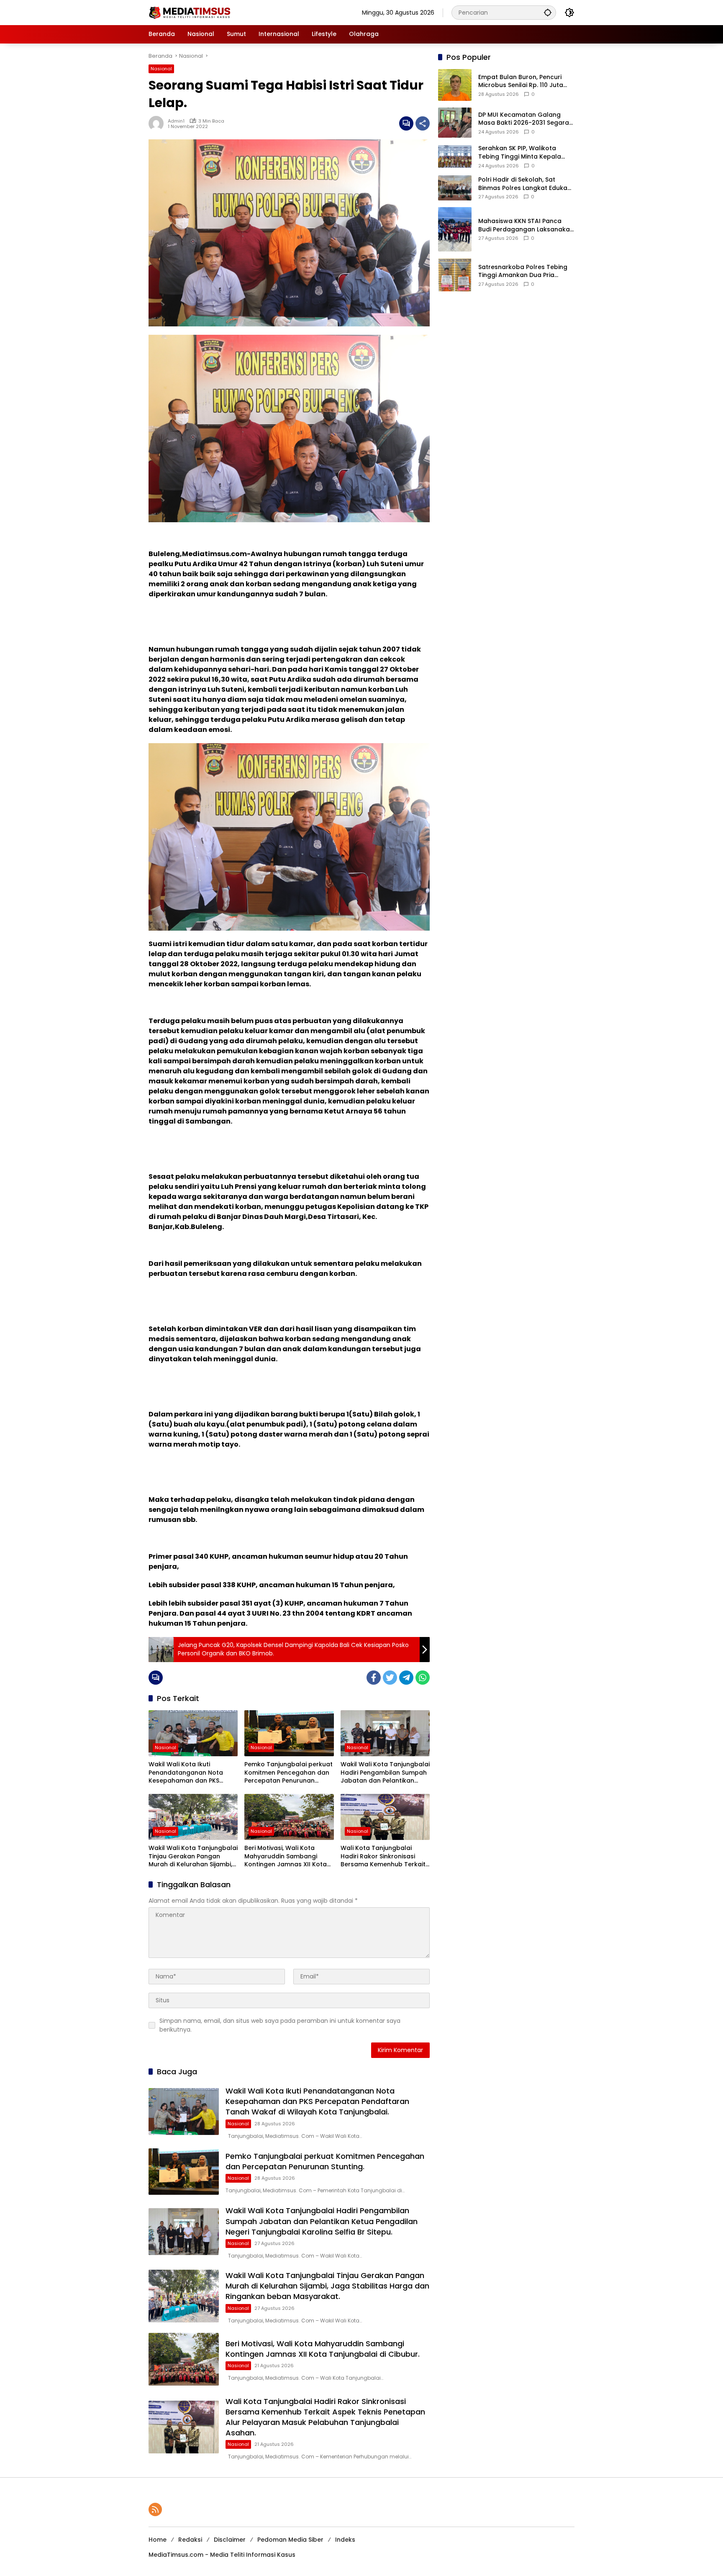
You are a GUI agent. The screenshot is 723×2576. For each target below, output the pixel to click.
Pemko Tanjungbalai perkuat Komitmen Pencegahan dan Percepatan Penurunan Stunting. (288, 1773)
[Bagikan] (423, 123)
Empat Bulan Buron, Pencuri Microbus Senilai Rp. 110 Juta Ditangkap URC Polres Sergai (522, 81)
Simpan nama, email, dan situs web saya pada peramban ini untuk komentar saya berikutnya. (280, 2025)
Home (158, 2540)
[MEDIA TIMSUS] (190, 12)
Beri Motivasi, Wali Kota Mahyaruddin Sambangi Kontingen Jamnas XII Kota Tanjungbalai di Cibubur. (286, 1856)
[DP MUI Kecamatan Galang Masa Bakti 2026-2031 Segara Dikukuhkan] (455, 123)
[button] (548, 12)
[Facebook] (374, 1678)
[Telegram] (406, 1678)
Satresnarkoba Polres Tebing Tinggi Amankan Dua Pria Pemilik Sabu (523, 271)
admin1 (176, 121)
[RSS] (155, 2509)
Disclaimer (230, 2540)
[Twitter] (390, 1678)
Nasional (161, 69)
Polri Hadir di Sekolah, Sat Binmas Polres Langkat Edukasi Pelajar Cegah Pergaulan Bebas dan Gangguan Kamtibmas (525, 184)
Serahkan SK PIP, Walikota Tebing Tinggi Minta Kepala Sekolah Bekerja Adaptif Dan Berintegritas (522, 153)
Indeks (345, 2540)
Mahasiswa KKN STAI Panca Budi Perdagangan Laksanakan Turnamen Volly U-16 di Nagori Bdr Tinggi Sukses (526, 225)
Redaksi (190, 2540)
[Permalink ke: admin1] (158, 123)
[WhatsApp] (423, 1678)
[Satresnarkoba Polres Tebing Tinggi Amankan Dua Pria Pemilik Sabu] (455, 275)
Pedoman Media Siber (290, 2540)
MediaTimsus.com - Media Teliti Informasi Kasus (222, 2555)
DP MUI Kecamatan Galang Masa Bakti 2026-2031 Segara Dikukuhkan (524, 119)
